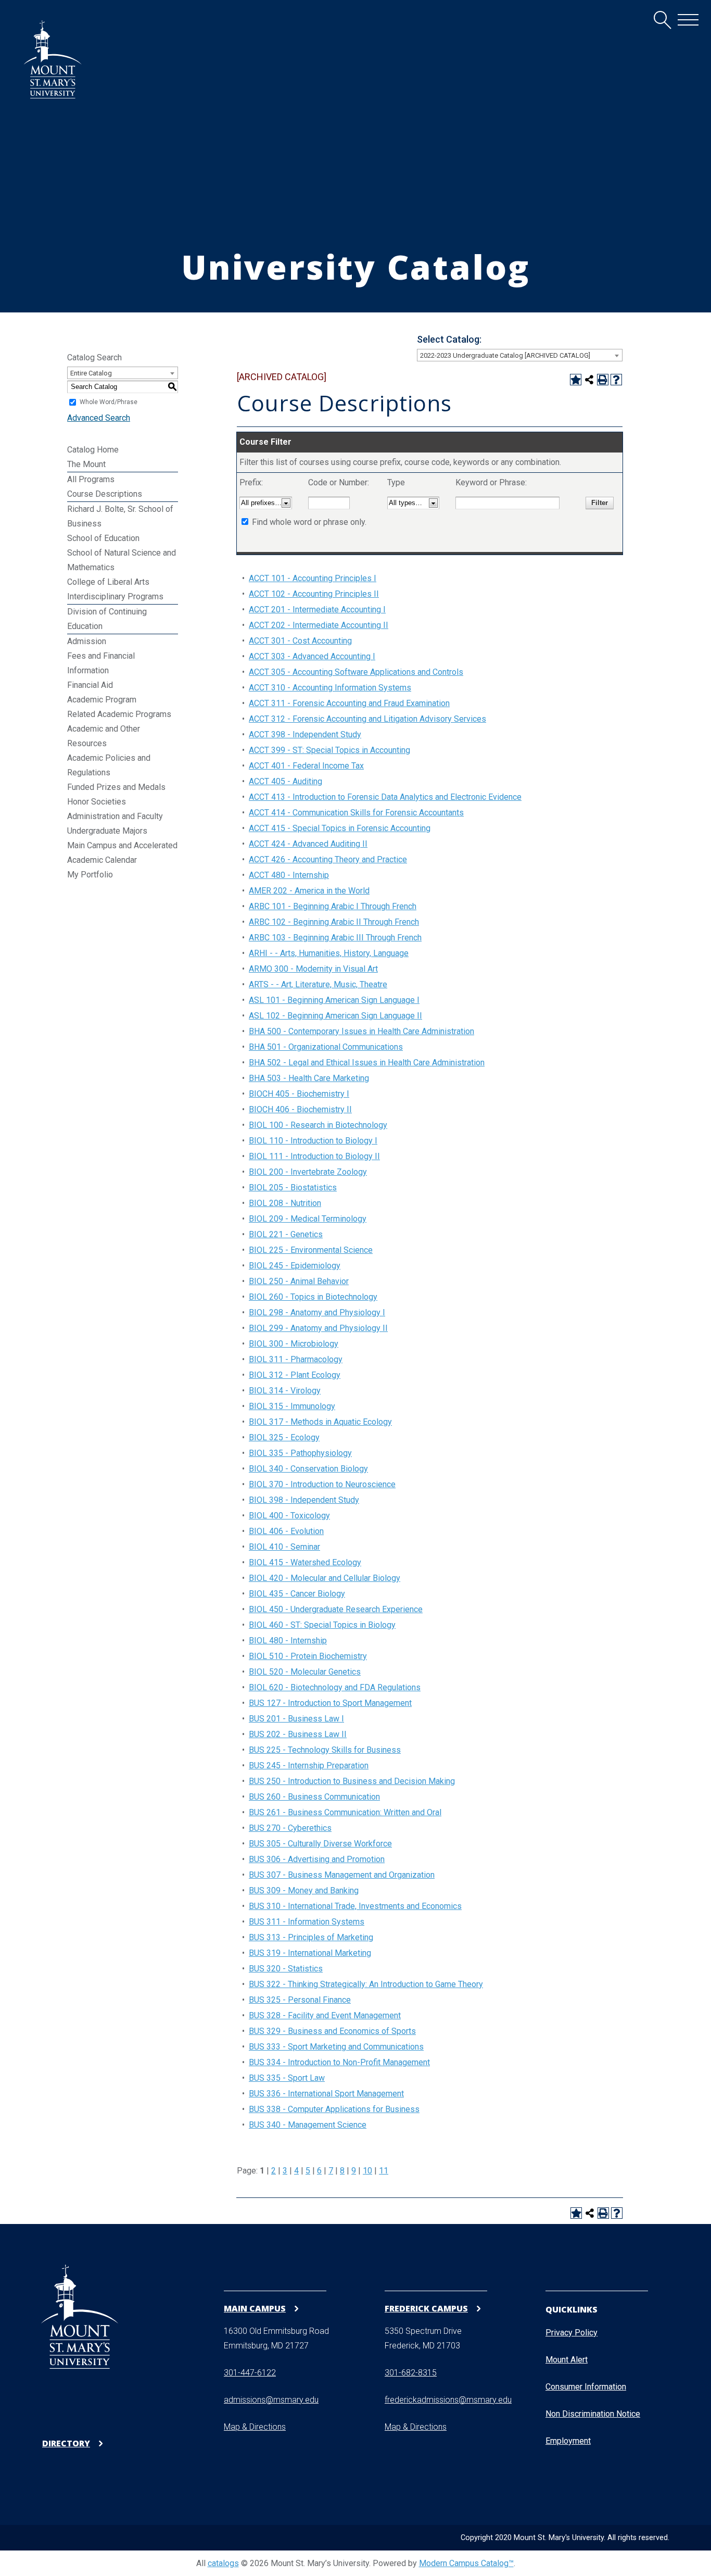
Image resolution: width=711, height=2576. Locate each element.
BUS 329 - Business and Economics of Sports (332, 2031)
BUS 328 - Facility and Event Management (325, 2015)
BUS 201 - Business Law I (296, 1719)
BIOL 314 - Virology (285, 1391)
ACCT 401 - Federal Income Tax (306, 766)
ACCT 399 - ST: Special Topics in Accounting (329, 750)
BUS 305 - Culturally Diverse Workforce (320, 1844)
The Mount (86, 464)
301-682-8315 (411, 2373)
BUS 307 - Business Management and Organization (342, 1875)
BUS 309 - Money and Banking (304, 1890)
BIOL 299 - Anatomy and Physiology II (318, 1328)
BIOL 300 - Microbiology (294, 1344)
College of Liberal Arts (108, 582)
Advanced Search (99, 418)
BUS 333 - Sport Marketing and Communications (336, 2047)
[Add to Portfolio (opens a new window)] (576, 380)
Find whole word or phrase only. (309, 522)
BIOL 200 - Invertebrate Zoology (308, 1172)
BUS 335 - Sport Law (287, 2078)
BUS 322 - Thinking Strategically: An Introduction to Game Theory (366, 1984)
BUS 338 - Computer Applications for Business (334, 2109)
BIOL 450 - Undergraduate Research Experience (336, 1609)
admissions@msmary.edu (271, 2400)
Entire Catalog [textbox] (91, 373)
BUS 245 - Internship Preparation (309, 1765)
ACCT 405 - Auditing (285, 781)
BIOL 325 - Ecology (284, 1437)
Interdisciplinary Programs (115, 596)
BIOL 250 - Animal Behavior (299, 1281)
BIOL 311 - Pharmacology (296, 1359)
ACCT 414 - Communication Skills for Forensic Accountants (356, 813)
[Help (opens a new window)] (616, 380)
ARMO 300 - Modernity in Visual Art (313, 969)
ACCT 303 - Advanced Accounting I (312, 656)
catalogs (223, 2563)
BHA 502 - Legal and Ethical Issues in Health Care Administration (367, 1063)
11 (384, 2171)
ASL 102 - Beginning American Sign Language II (335, 1016)
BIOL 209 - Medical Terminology (308, 1219)
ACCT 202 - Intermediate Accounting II (319, 625)
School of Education (103, 538)
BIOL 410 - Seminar (284, 1547)
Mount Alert (567, 2360)
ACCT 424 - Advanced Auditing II (308, 844)
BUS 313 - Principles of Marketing (311, 1937)
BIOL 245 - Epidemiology (295, 1266)
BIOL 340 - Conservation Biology (308, 1469)
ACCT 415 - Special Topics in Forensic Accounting (340, 828)
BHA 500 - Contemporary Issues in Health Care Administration (361, 1031)
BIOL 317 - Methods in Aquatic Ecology (320, 1422)
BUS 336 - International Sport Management (326, 2094)
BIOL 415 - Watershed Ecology (305, 1562)
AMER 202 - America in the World (309, 891)
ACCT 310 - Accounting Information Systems (330, 688)
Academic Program (102, 700)
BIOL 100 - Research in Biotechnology (318, 1125)
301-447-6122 (250, 2373)
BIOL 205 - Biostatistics (293, 1188)
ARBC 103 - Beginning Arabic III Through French (335, 938)
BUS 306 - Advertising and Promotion (317, 1859)
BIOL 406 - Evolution (286, 1531)
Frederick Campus (426, 2308)
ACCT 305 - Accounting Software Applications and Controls (356, 672)
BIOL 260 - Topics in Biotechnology (313, 1297)
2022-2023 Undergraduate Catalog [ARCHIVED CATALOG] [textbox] (505, 355)
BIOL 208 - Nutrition (285, 1203)
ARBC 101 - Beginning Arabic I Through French (333, 906)
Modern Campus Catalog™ (466, 2563)
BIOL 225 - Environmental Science (311, 1250)
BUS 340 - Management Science (308, 2125)
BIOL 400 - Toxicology (289, 1516)
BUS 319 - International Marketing (310, 1953)
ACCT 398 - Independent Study (305, 734)
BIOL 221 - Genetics (286, 1234)
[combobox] (520, 355)
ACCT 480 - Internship (289, 875)
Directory (66, 2443)
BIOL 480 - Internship (288, 1641)
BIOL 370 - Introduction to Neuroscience (322, 1484)
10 (367, 2171)
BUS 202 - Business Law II (298, 1734)
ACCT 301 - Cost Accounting (300, 641)
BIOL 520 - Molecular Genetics (305, 1672)
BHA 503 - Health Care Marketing (309, 1078)
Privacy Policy (572, 2333)
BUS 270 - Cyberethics (290, 1828)
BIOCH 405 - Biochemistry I (299, 1094)
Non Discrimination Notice (593, 2414)
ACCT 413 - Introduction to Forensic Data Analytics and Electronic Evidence (385, 797)
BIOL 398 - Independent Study (304, 1500)
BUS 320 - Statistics (286, 1969)
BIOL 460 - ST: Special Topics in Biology (322, 1625)
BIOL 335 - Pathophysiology (300, 1453)
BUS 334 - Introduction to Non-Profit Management (339, 2062)
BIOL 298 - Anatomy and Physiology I (317, 1312)
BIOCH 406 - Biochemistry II (300, 1109)
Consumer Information (586, 2387)
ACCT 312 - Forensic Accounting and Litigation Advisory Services (367, 719)
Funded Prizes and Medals (116, 787)
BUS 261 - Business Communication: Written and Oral (345, 1812)
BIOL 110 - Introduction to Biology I (313, 1141)
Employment (568, 2441)
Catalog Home (93, 450)
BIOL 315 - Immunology (292, 1406)
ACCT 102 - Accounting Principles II (314, 594)
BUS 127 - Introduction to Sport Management (330, 1703)
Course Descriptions (105, 494)
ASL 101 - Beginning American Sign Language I (334, 1000)
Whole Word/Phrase (109, 402)
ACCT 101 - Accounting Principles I (313, 578)
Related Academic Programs (119, 714)
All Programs (91, 479)
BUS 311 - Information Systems (307, 1922)
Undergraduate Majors (107, 831)
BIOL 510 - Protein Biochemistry (308, 1656)
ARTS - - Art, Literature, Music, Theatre (318, 984)
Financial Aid (90, 685)
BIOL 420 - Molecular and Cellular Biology (325, 1578)
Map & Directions (255, 2427)
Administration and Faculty (115, 816)
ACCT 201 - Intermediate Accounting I (317, 610)
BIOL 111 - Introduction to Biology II (314, 1156)
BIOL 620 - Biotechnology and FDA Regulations (335, 1687)
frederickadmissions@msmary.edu (448, 2400)
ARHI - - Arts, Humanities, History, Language (329, 953)
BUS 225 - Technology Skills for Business (325, 1750)
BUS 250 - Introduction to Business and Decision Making (352, 1781)
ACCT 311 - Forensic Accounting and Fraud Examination (349, 703)
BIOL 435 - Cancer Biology (297, 1594)
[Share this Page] (589, 380)
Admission (87, 641)
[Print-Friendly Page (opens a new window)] (603, 380)
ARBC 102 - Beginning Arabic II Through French (334, 922)
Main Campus (255, 2308)
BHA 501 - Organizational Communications (326, 1047)
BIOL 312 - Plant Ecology (295, 1375)
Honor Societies (97, 802)
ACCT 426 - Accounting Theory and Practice (328, 859)
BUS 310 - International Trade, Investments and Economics (355, 1906)
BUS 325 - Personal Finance (300, 2000)
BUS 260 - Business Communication (314, 1797)
